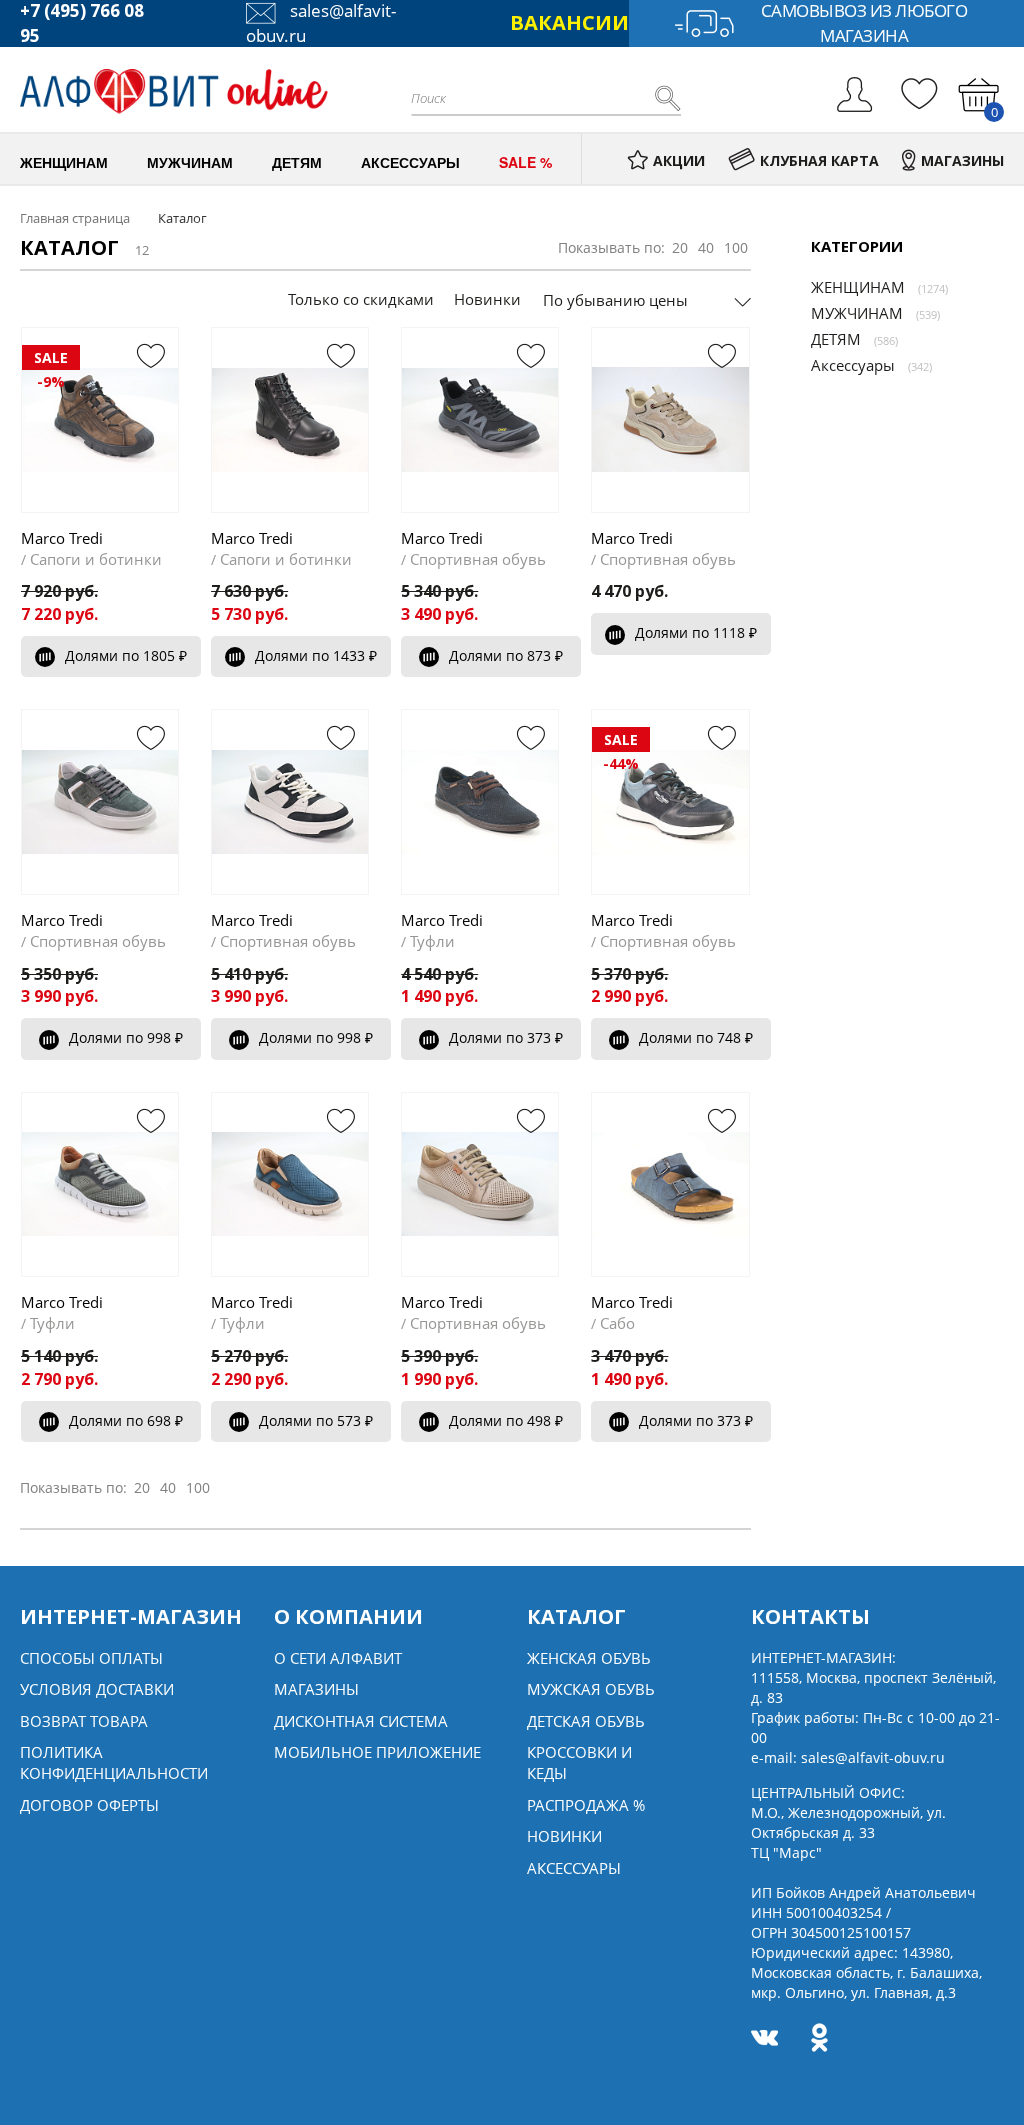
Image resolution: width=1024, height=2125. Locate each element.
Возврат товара (84, 1721)
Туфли (432, 941)
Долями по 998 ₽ (126, 1037)
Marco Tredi (62, 538)
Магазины (316, 1689)
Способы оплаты (91, 1658)
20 (680, 247)
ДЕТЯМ (836, 339)
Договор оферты (89, 1805)
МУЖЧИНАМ (857, 313)
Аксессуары (853, 365)
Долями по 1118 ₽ (696, 632)
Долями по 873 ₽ (506, 655)
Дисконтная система (361, 1721)
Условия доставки (97, 1689)
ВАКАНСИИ (569, 22)
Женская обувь (589, 1658)
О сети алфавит (338, 1658)
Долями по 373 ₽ (506, 1037)
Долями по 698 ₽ (126, 1420)
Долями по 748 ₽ (696, 1037)
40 (706, 247)
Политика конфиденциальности (114, 1762)
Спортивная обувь (478, 559)
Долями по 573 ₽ (316, 1420)
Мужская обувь (591, 1689)
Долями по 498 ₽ (506, 1420)
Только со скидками (361, 299)
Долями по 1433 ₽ (316, 655)
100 (736, 247)
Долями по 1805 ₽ (126, 655)
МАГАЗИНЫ (962, 160)
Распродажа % (586, 1805)
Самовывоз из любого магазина (864, 23)
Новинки (487, 299)
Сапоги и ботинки (96, 559)
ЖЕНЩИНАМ (858, 287)
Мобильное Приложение (377, 1752)
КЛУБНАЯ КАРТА (819, 160)
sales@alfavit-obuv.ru (873, 1757)
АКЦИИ (679, 160)
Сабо (617, 1323)
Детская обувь (586, 1721)
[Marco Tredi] (290, 419)
